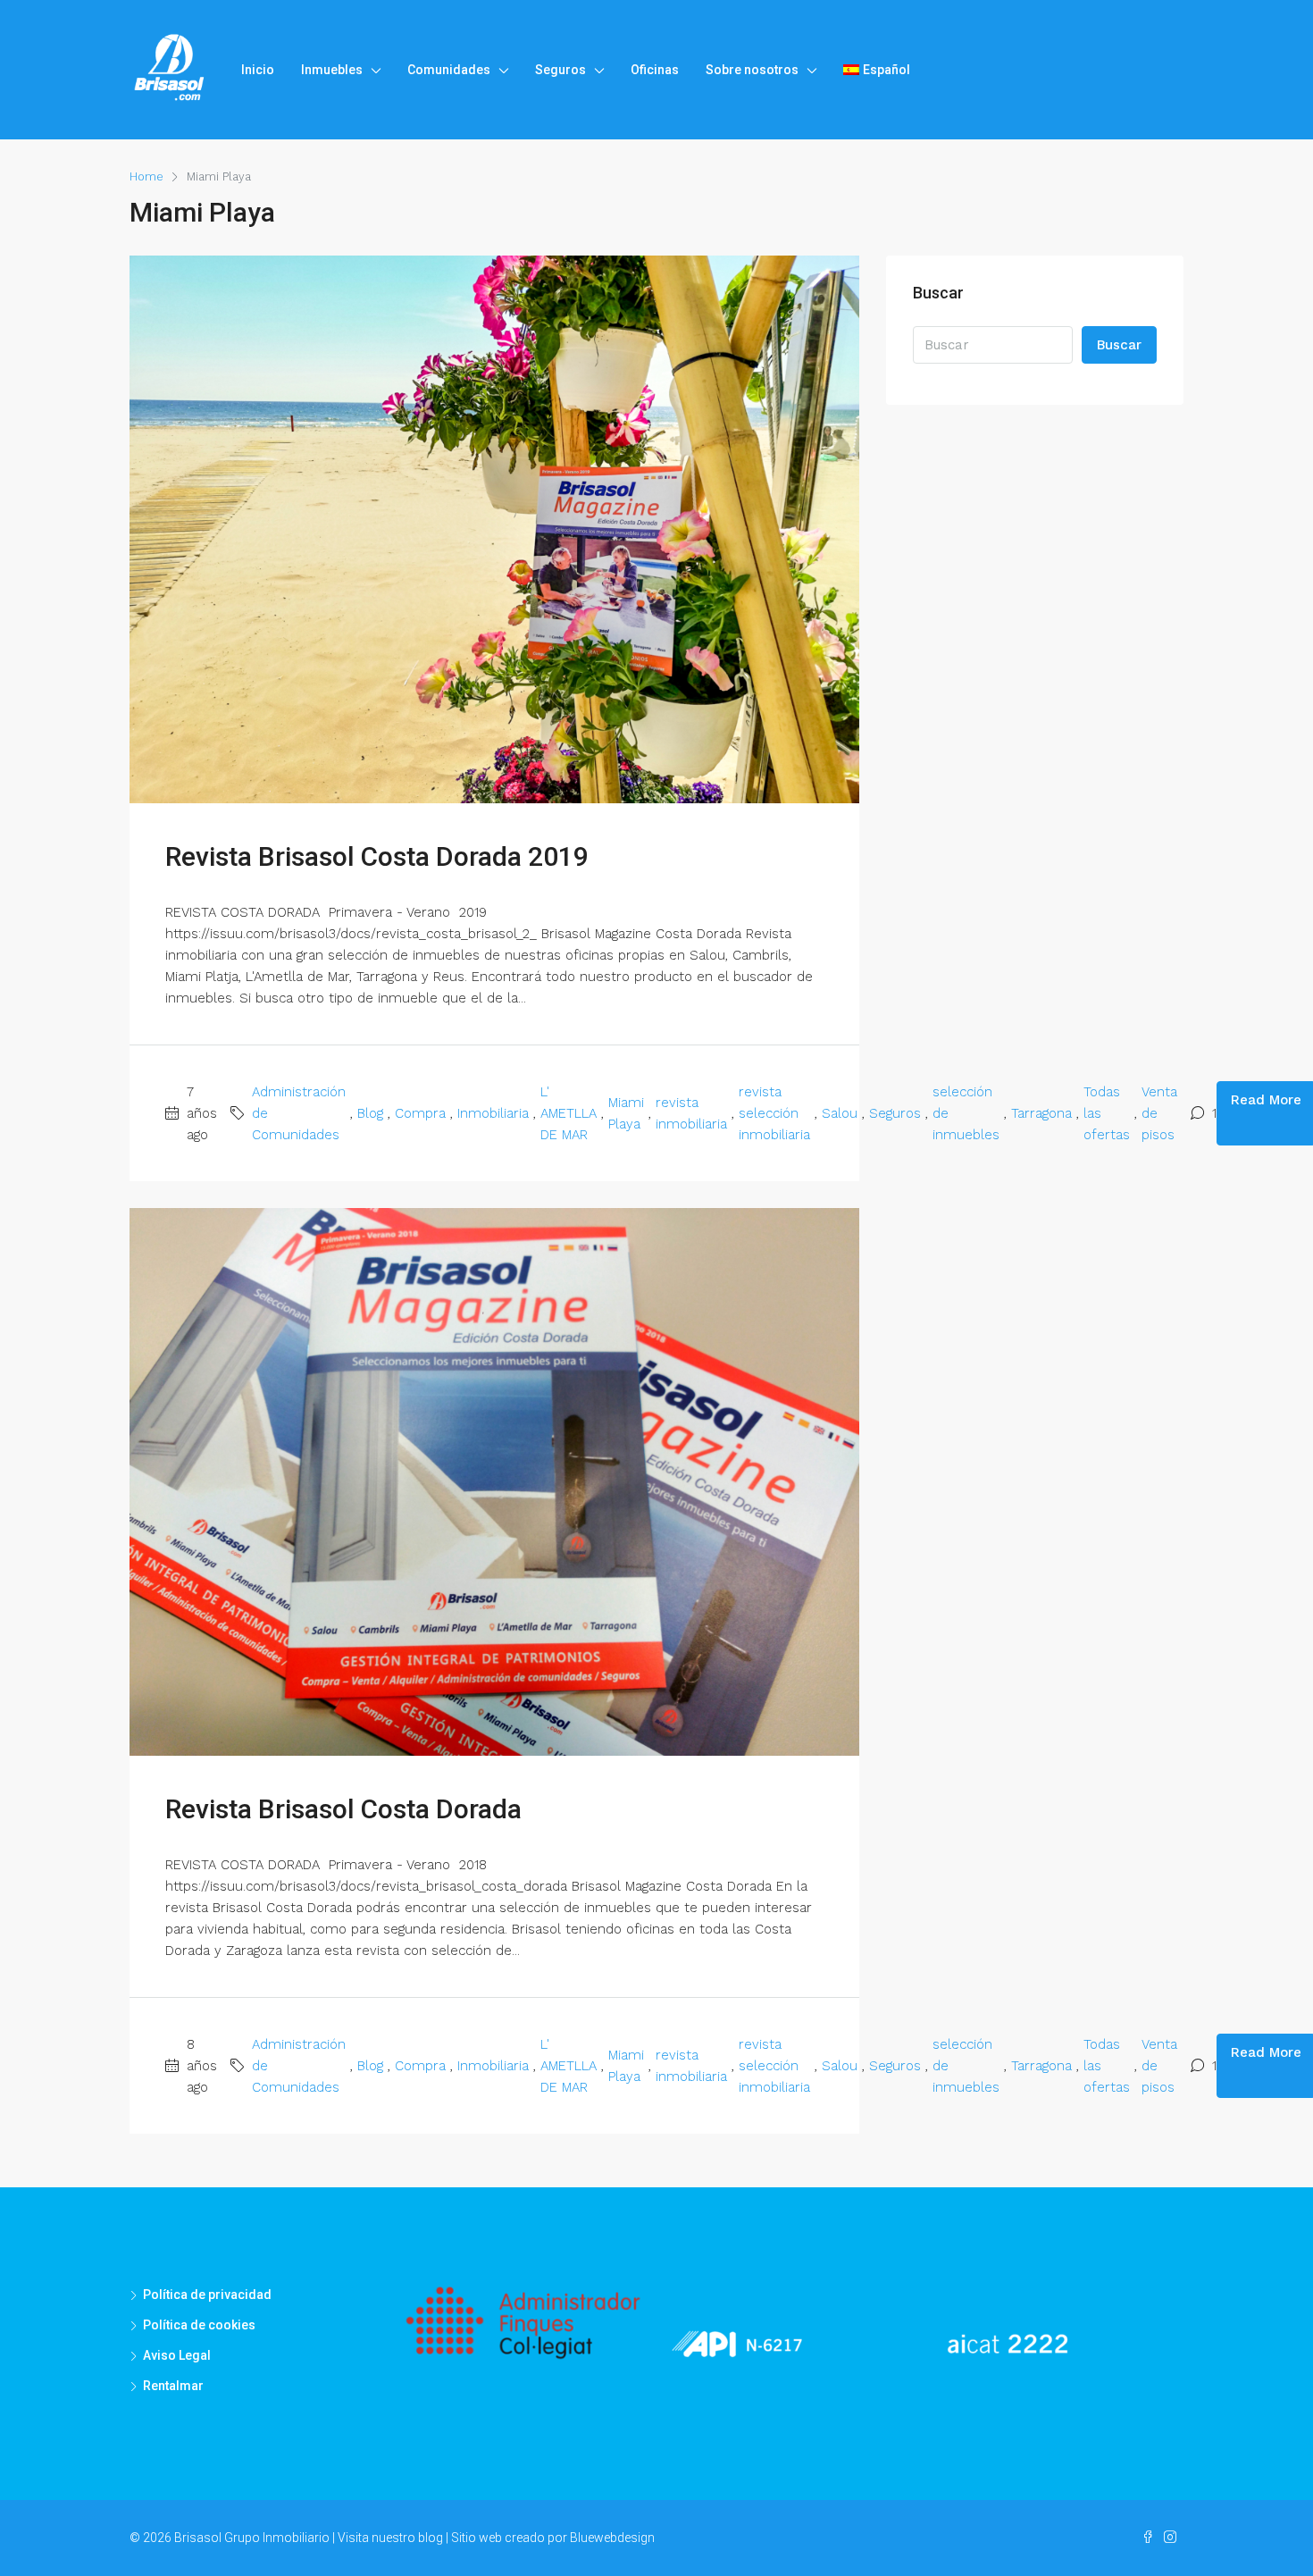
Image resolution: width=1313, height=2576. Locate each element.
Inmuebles (332, 70)
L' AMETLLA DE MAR (569, 1113)
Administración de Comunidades (299, 1113)
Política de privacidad (207, 2295)
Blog (370, 1113)
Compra (420, 1113)
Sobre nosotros (752, 70)
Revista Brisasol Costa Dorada (343, 1809)
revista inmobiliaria (691, 1113)
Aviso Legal (177, 2355)
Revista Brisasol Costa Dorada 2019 (377, 856)
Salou (840, 1113)
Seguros (560, 70)
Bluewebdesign (612, 2538)
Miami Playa (626, 1113)
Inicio (258, 70)
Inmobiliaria (493, 1113)
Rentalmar (173, 2386)
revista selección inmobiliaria (774, 1113)
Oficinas (655, 70)
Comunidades (449, 70)
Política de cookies (199, 2325)
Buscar (1119, 345)
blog (431, 2538)
